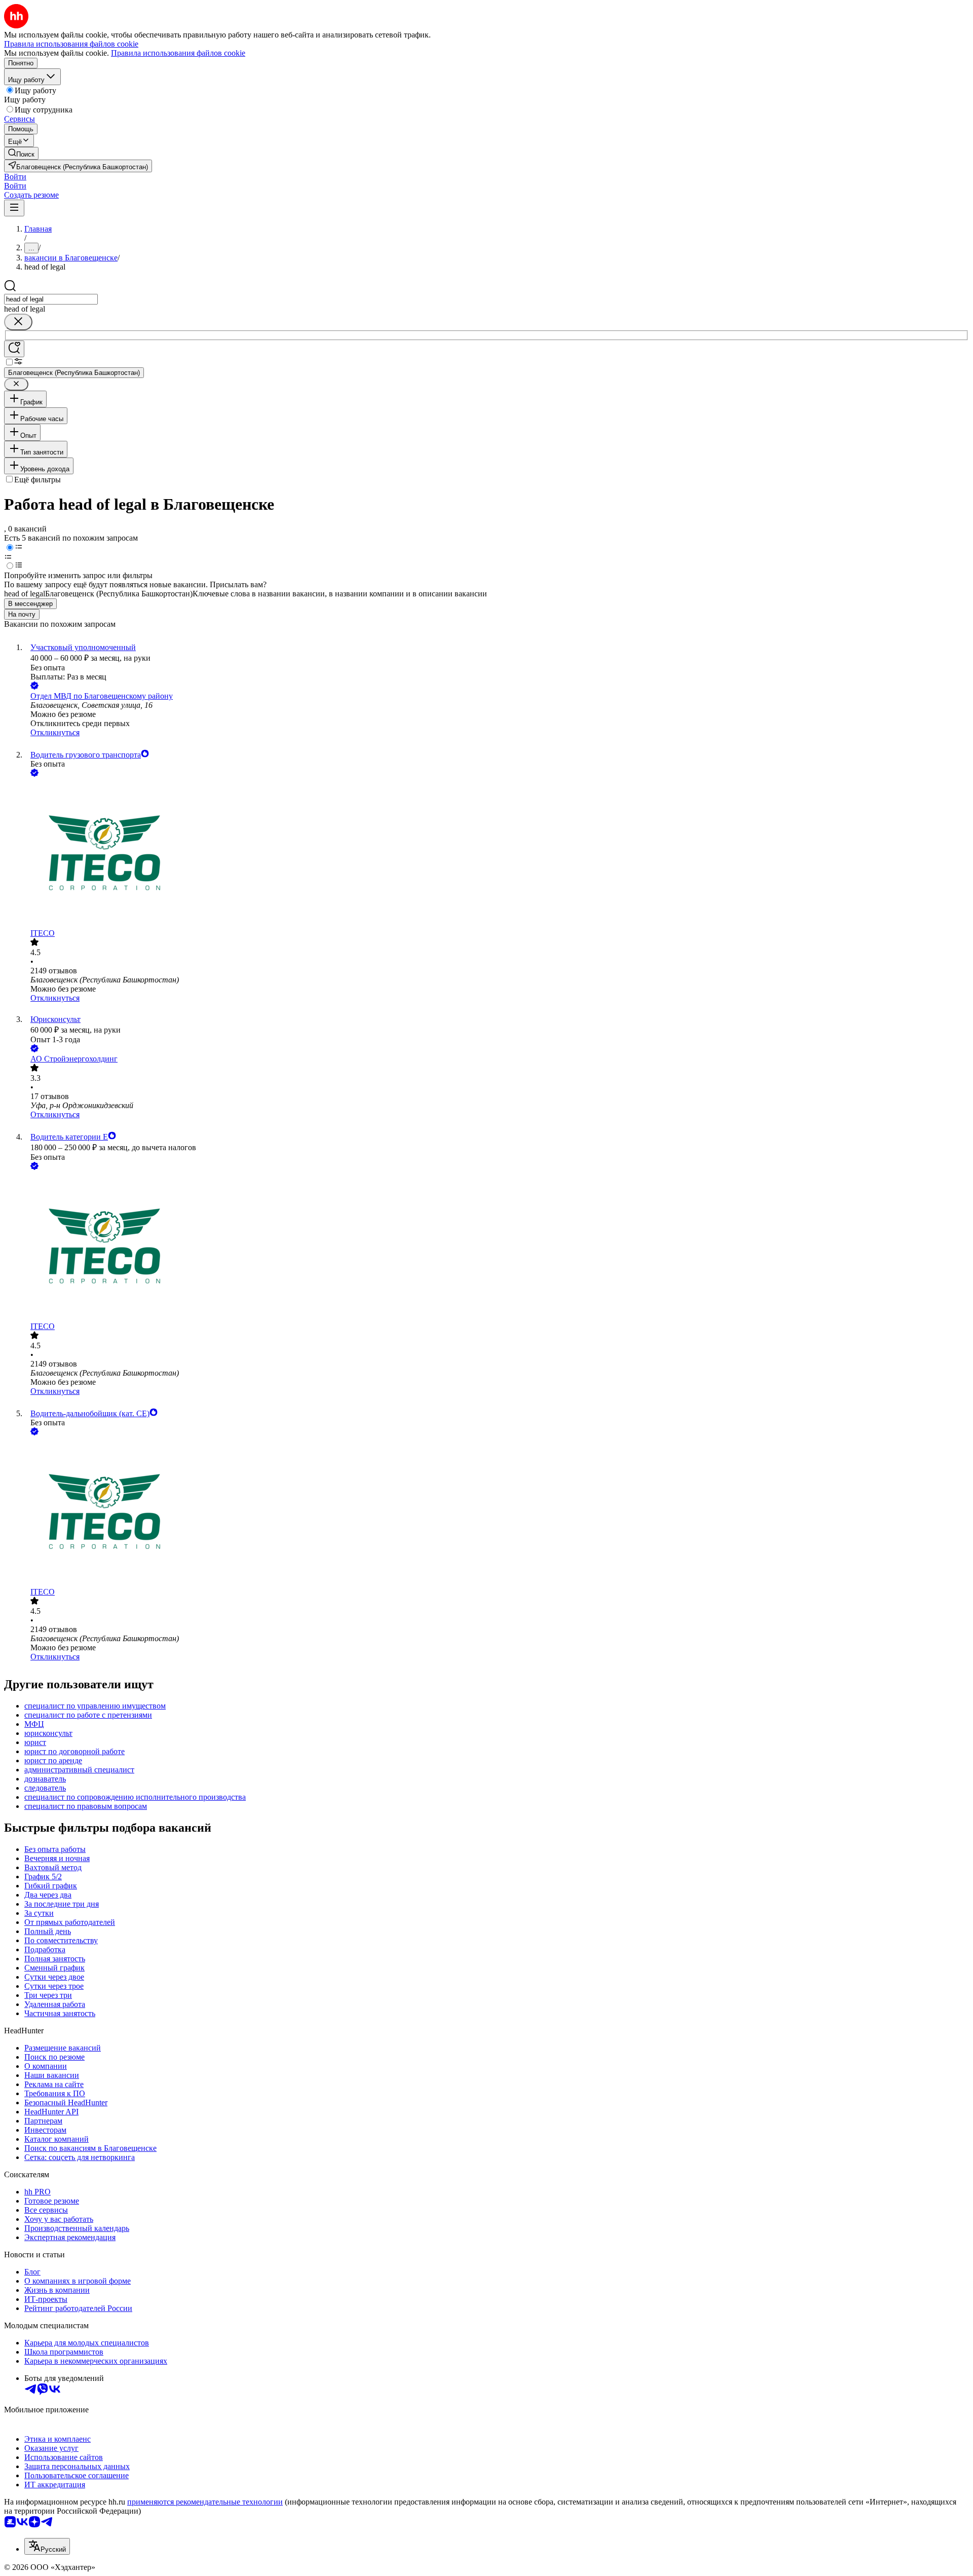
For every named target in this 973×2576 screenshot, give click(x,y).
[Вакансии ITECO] (497, 854)
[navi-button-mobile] (14, 208)
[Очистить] (18, 322)
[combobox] (51, 299)
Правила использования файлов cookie (178, 53)
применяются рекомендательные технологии (205, 2502)
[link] (21, 153)
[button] (15, 177)
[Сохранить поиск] (14, 349)
